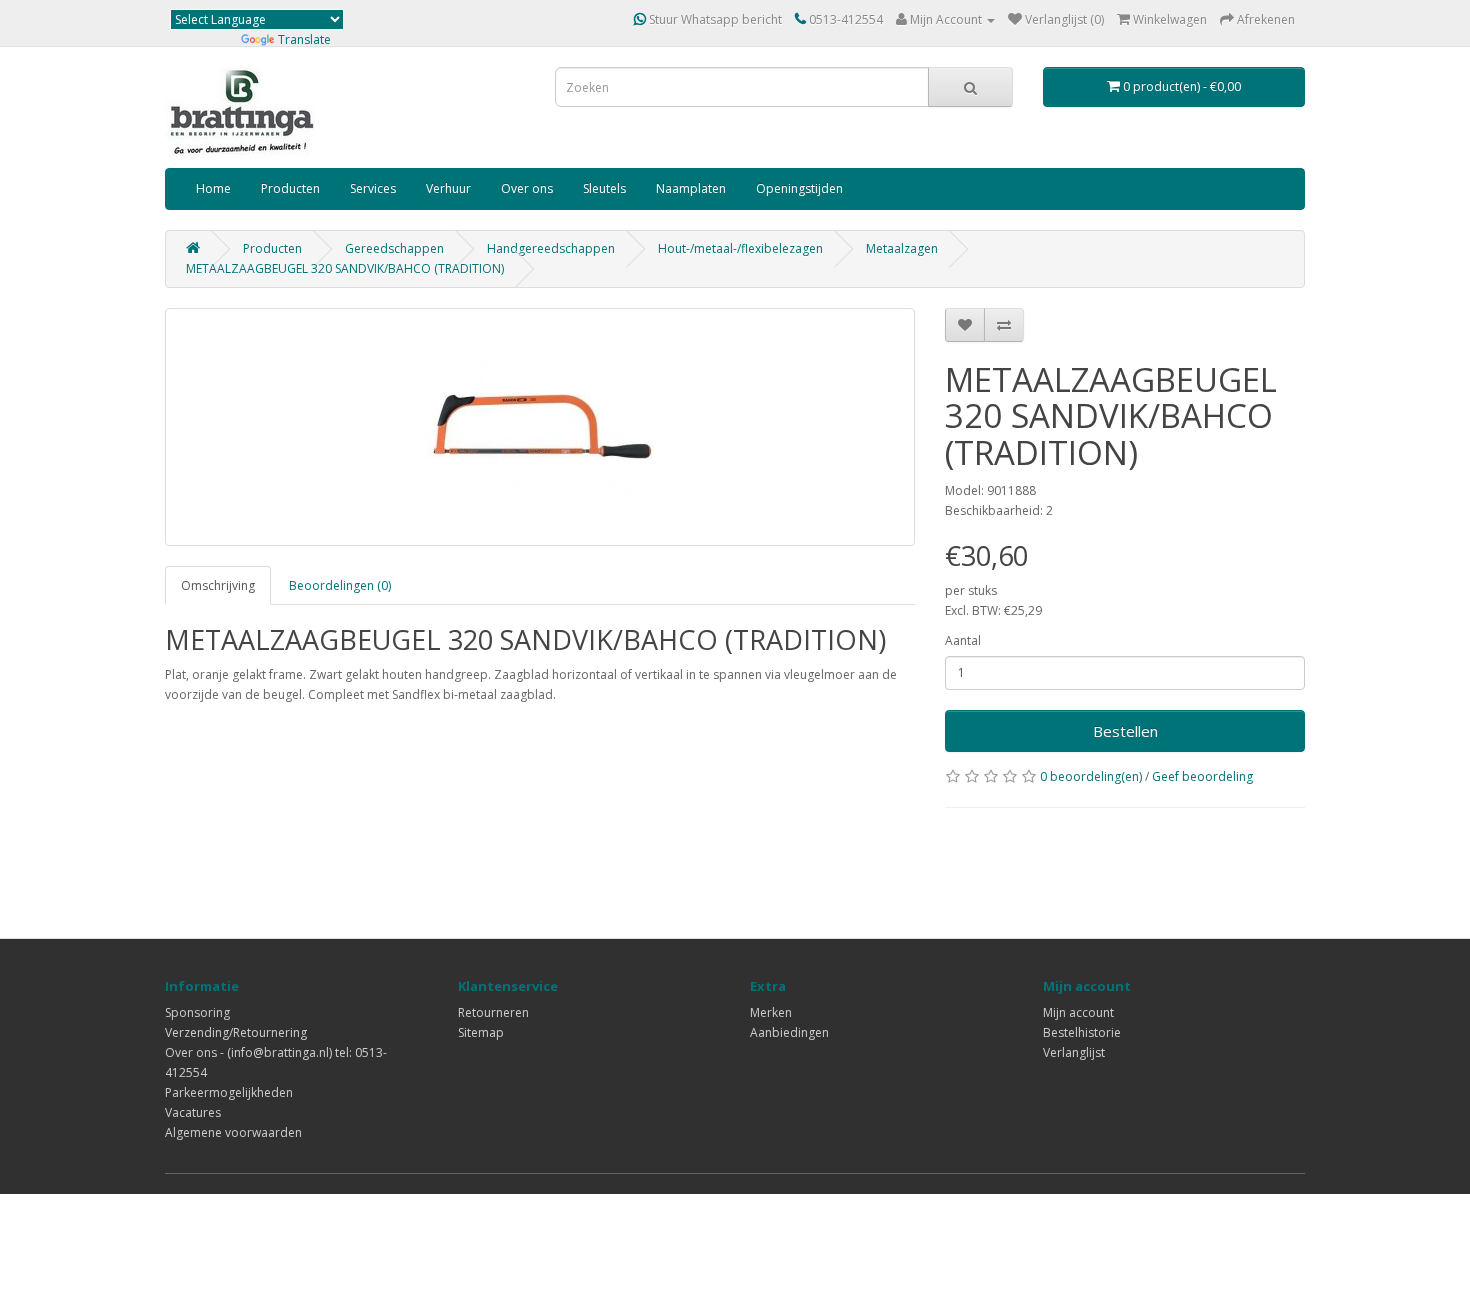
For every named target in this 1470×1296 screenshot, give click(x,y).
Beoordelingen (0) (340, 585)
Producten (290, 188)
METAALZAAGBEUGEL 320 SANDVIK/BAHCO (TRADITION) (345, 268)
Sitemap (481, 1032)
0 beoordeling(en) (1091, 776)
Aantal (963, 640)
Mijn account (1078, 1012)
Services (373, 188)
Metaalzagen (902, 248)
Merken (771, 1012)
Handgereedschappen (551, 248)
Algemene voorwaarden (233, 1132)
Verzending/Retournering (236, 1032)
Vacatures (193, 1112)
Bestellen (1125, 731)
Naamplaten (691, 188)
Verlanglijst (1074, 1052)
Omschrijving (218, 585)
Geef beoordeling (1202, 776)
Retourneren (493, 1012)
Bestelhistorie (1082, 1032)
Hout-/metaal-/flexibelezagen (740, 248)
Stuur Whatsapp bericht (714, 19)
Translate (304, 39)
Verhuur (448, 188)
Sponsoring (197, 1012)
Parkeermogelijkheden (229, 1092)
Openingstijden (799, 188)
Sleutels (604, 188)
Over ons (527, 188)
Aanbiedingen (789, 1032)
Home (213, 188)
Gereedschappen (394, 248)
